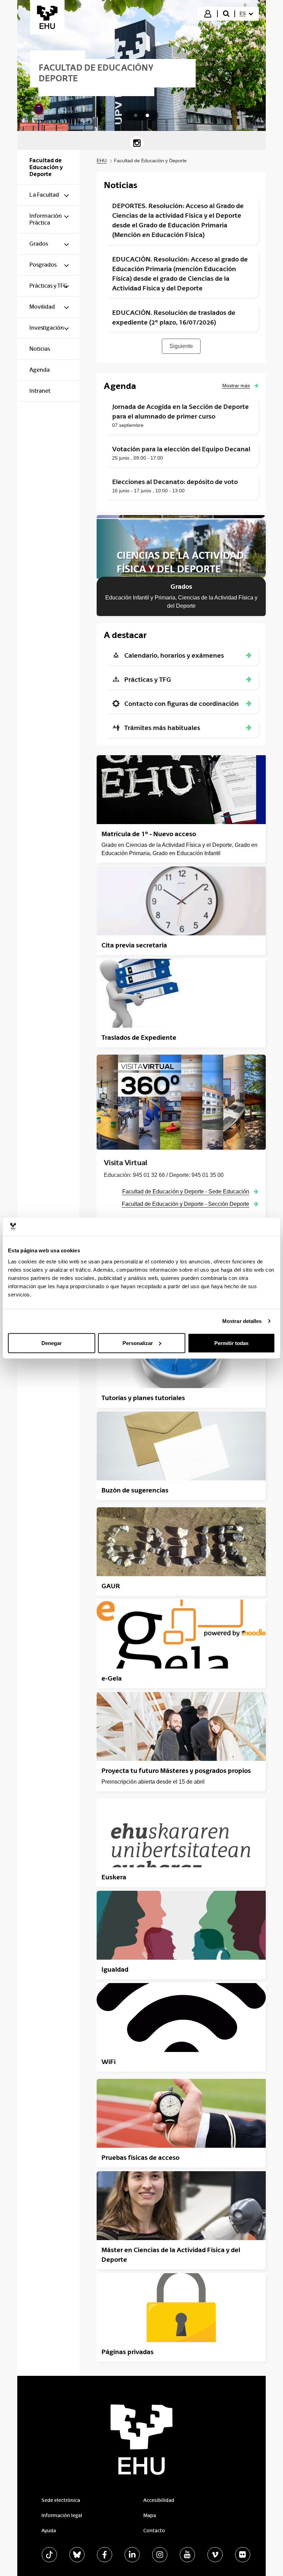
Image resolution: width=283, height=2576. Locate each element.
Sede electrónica (61, 2500)
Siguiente (181, 346)
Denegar (52, 1343)
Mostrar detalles (242, 1321)
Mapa (150, 2515)
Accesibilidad (159, 2500)
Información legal (62, 2515)
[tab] (136, 115)
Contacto (154, 2531)
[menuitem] (246, 14)
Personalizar (138, 1343)
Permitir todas (231, 1343)
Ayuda (49, 2531)
